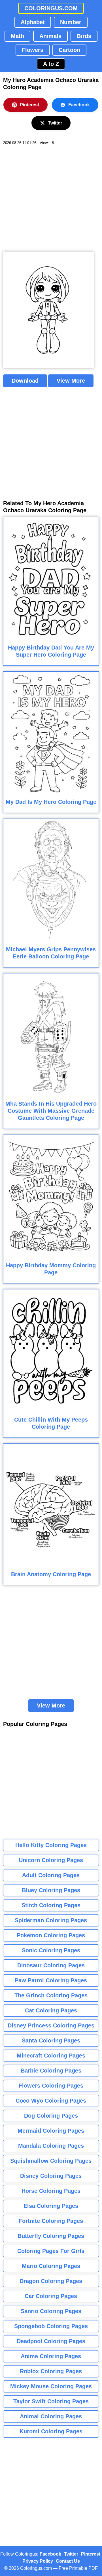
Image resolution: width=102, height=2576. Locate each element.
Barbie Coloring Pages (51, 2071)
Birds (84, 36)
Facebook (79, 105)
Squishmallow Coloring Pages (51, 2161)
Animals (50, 36)
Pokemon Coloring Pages (51, 1935)
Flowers (33, 50)
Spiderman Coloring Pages (51, 1920)
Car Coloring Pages (51, 2296)
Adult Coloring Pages (51, 1875)
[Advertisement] (51, 199)
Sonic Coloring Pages (51, 1950)
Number (71, 22)
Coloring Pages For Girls (51, 2251)
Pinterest (29, 105)
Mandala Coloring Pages (51, 2146)
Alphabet (33, 22)
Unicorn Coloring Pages (51, 1860)
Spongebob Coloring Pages (51, 2326)
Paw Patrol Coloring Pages (51, 1980)
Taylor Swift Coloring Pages (51, 2401)
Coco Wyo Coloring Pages (51, 2101)
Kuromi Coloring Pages (51, 2431)
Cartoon (69, 50)
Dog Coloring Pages (51, 2116)
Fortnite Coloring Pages (51, 2221)
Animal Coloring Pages (51, 2416)
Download (25, 381)
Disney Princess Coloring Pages (51, 2025)
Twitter (55, 123)
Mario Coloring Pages (51, 2266)
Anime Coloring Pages (51, 2356)
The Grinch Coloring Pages (51, 1995)
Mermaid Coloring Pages (51, 2131)
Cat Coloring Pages (51, 2010)
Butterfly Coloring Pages (51, 2236)
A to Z (51, 64)
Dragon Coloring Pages (51, 2281)
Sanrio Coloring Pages (51, 2311)
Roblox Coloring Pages (51, 2371)
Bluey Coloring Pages (51, 1890)
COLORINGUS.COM (51, 8)
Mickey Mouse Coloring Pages (51, 2386)
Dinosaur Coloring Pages (51, 1965)
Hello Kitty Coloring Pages (51, 1845)
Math (17, 36)
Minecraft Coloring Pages (51, 2056)
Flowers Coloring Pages (51, 2086)
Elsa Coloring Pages (51, 2206)
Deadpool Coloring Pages (51, 2341)
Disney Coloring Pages (51, 2176)
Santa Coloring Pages (51, 2040)
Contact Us (68, 2561)
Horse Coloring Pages (51, 2191)
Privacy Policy (38, 2561)
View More (71, 381)
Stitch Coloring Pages (51, 1905)
